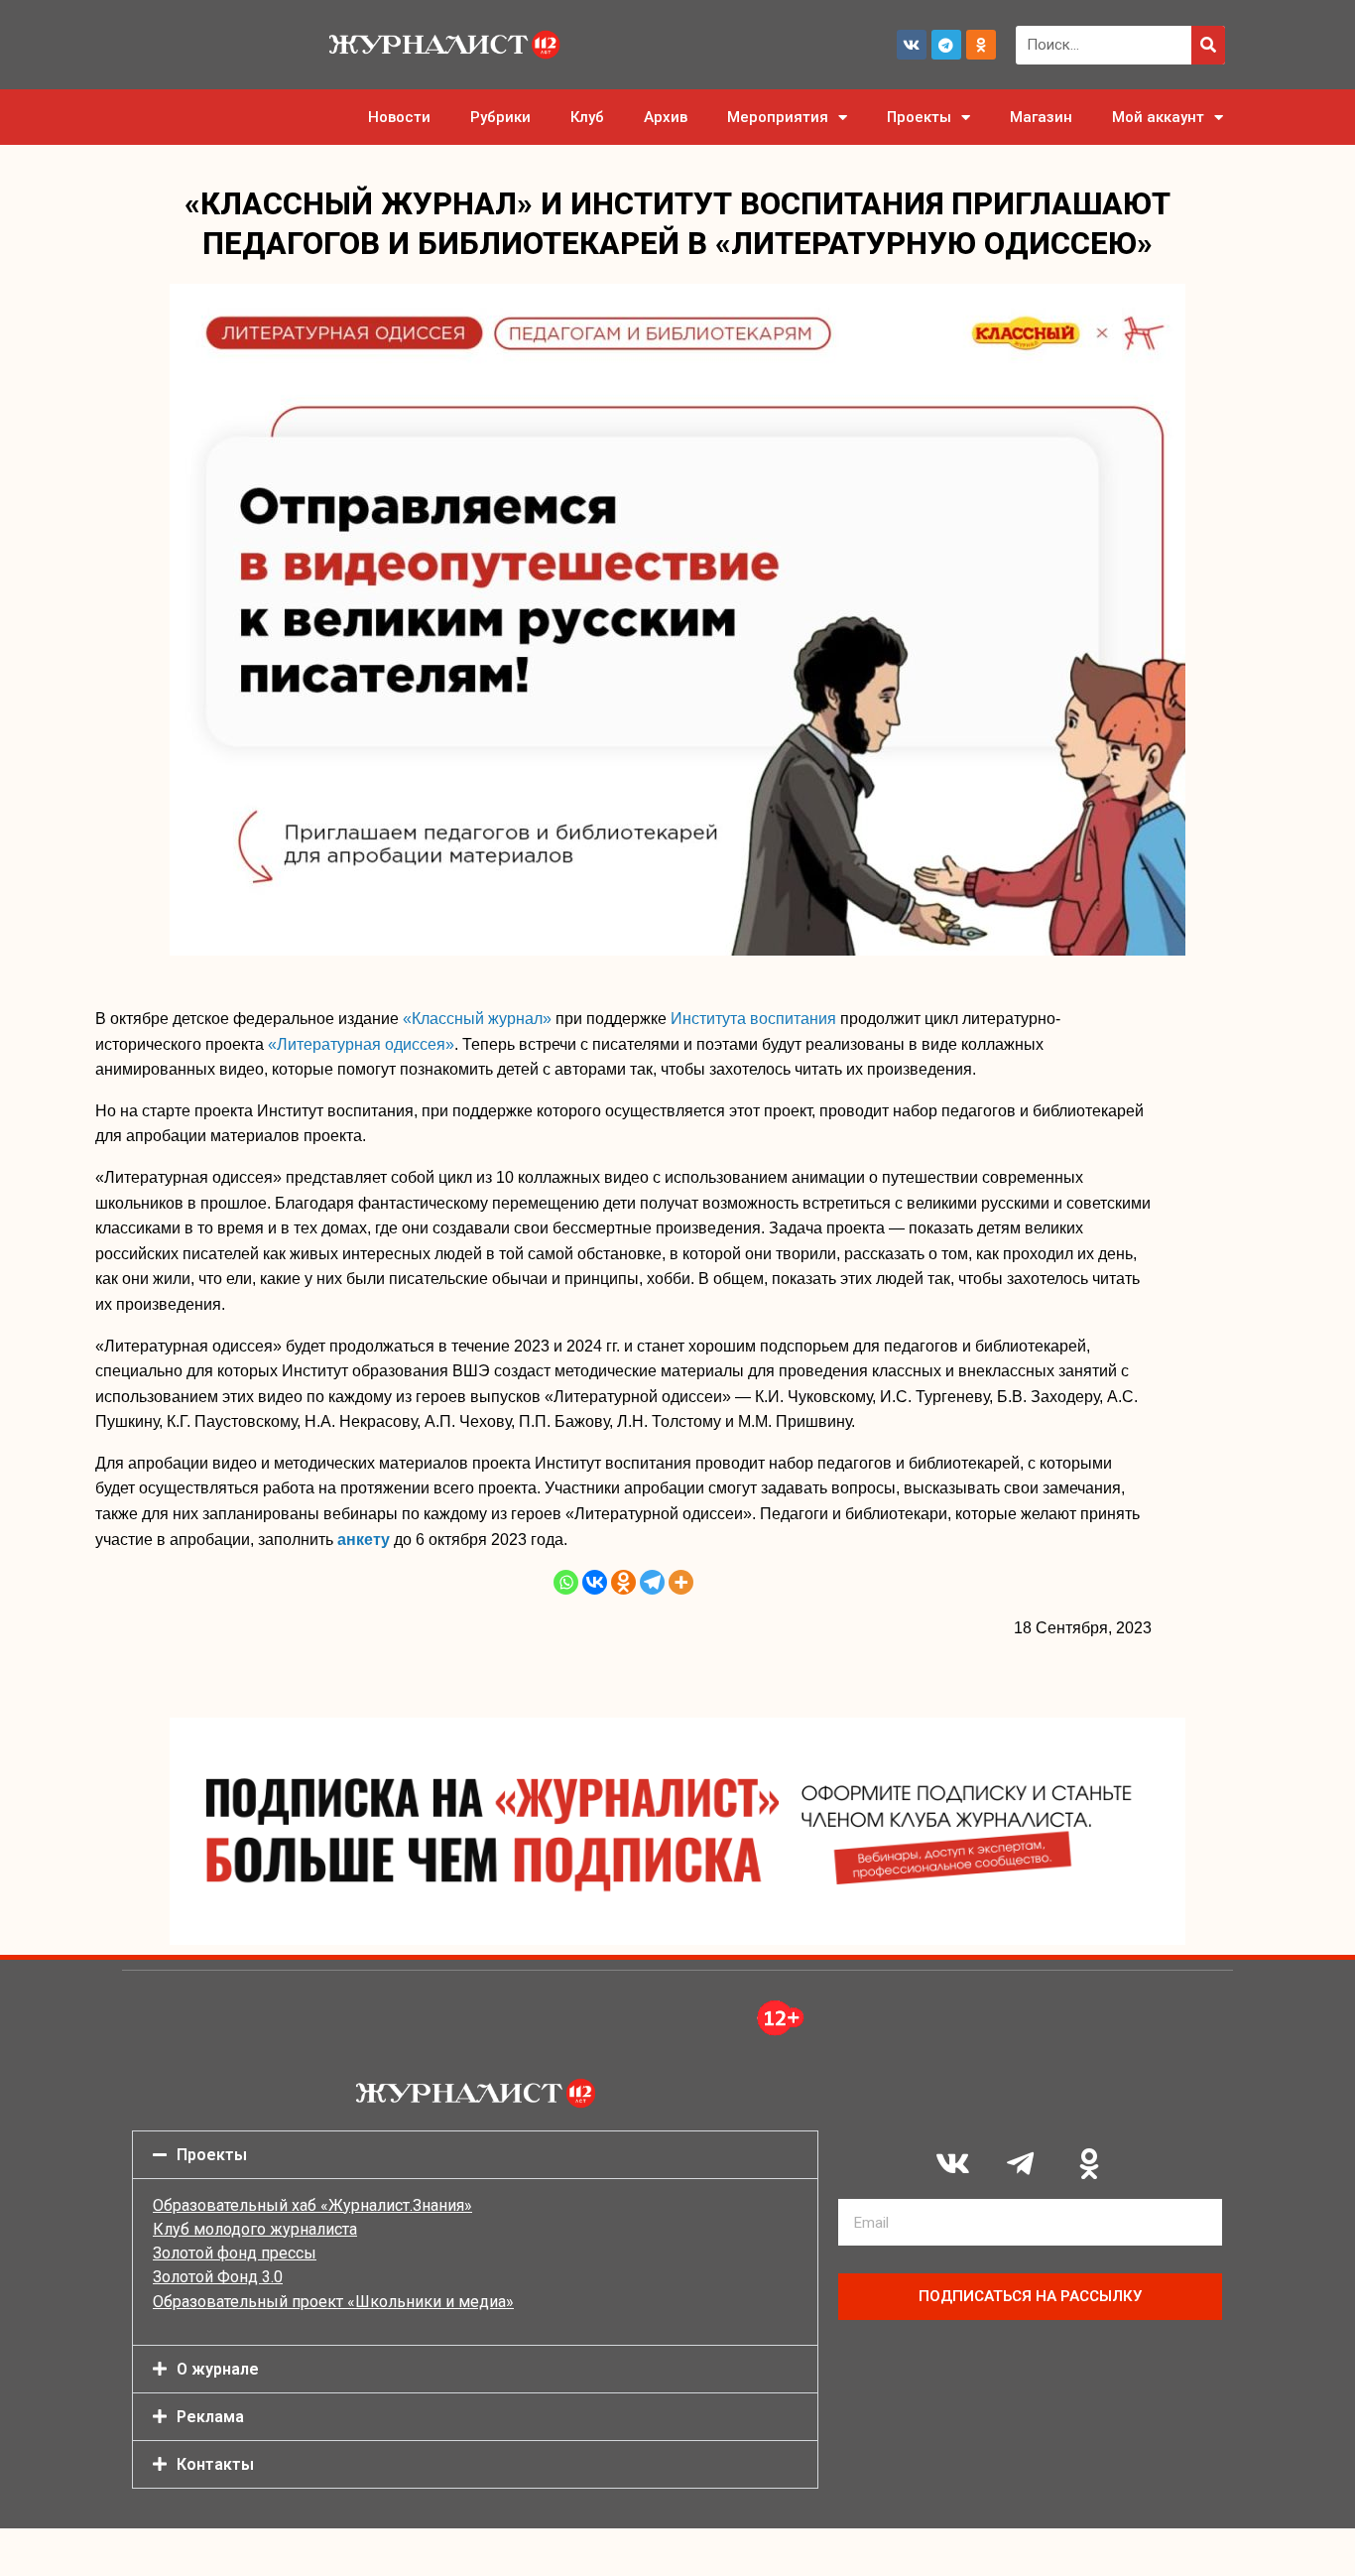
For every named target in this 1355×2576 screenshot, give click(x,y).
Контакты (215, 2464)
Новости (399, 117)
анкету (364, 1540)
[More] (681, 1582)
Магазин (1041, 117)
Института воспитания (753, 1019)
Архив (666, 117)
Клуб (587, 117)
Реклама (210, 2417)
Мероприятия (778, 117)
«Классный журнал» (477, 1019)
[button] (475, 2155)
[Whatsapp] (566, 1582)
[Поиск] (1208, 45)
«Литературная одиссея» (361, 1044)
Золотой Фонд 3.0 (218, 2277)
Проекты (919, 117)
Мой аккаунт (1158, 117)
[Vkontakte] (595, 1582)
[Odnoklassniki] (981, 45)
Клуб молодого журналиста (255, 2229)
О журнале (218, 2369)
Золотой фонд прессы (235, 2253)
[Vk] (912, 45)
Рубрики (500, 117)
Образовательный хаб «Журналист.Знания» (312, 2205)
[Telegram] (946, 45)
